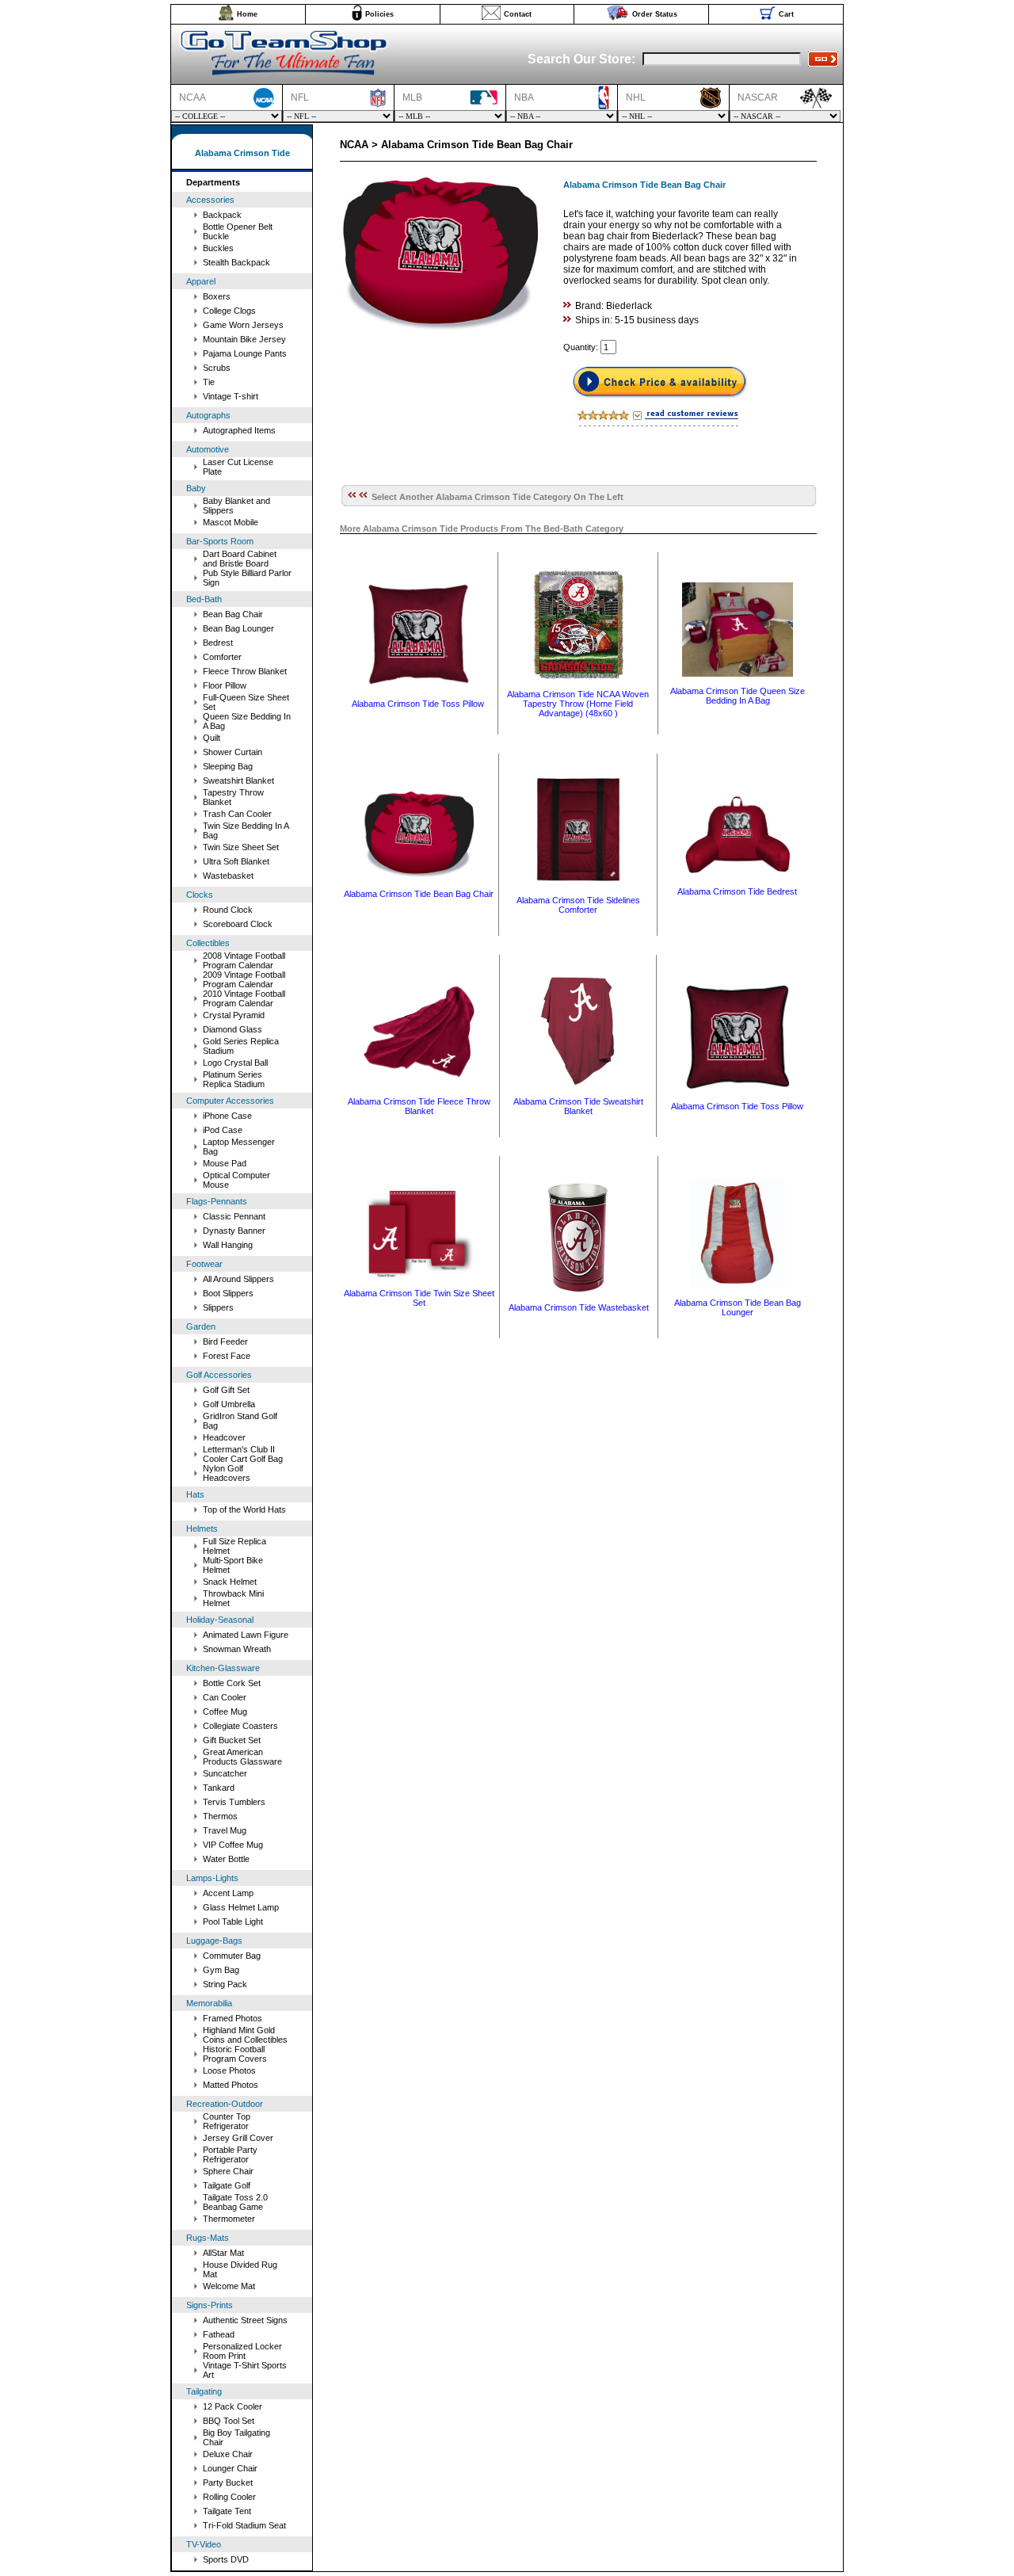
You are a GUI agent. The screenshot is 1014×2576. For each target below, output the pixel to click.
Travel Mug (225, 1830)
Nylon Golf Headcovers (227, 1473)
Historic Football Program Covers (235, 2054)
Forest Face (227, 1356)
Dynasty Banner (234, 1231)
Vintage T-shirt (231, 396)
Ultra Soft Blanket (236, 861)
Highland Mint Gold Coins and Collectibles (245, 2035)
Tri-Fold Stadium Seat (244, 2525)
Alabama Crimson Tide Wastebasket (579, 1307)
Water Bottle (226, 1859)
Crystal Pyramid (234, 1015)
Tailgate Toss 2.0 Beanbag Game (235, 2202)
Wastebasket (228, 876)
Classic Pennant (234, 1216)
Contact (518, 14)
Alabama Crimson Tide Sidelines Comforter (578, 905)
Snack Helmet (230, 1582)
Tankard (219, 1788)
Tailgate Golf (227, 2185)
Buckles (218, 248)
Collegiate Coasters (240, 1726)
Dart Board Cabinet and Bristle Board (240, 559)
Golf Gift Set (226, 1390)
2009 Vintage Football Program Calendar (244, 979)
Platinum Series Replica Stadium (234, 1079)
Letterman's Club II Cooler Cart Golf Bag (243, 1454)
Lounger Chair (230, 2468)
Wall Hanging (228, 1245)
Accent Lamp (228, 1893)
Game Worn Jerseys (243, 325)
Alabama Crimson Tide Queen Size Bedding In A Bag (738, 696)
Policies (379, 14)
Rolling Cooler (229, 2497)
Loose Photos (229, 2070)
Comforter (222, 657)
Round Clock (228, 910)
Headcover (224, 1437)
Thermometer (229, 2219)
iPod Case (223, 1130)
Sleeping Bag (228, 766)
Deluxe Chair (228, 2454)
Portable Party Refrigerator (230, 2154)
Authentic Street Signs (245, 2320)
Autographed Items (239, 430)
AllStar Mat (223, 2253)
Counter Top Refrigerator (227, 2121)
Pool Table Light (233, 1922)
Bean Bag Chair (233, 614)
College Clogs (229, 311)
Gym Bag (221, 1970)
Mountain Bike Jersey (244, 339)
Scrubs (217, 368)
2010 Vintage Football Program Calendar (244, 998)
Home (247, 14)
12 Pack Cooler (233, 2406)
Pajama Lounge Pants (245, 353)
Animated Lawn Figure (246, 1635)
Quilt (212, 738)
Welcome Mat (229, 2286)
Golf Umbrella (229, 1404)
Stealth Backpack (236, 262)
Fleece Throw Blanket (245, 671)
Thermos (220, 1816)
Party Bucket (228, 2483)
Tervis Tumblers (234, 1802)
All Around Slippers (238, 1279)
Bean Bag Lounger (238, 628)
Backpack (222, 215)
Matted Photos (231, 2085)
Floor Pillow (225, 685)
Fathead (219, 2334)
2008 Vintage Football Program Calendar (244, 960)
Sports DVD (226, 2559)
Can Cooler (225, 1697)
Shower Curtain (233, 752)
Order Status (655, 14)
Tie (209, 382)
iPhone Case (227, 1116)
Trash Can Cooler (237, 814)
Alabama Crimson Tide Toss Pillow (418, 704)
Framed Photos (233, 2018)
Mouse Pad (225, 1163)
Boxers (217, 296)
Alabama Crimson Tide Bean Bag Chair (419, 894)
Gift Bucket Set (232, 1740)
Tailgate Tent (227, 2511)
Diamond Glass (233, 1029)
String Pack (225, 1984)
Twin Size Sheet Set (241, 847)
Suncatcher (225, 1773)
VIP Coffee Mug (233, 1845)
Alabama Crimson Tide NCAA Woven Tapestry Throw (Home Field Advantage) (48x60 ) (578, 704)
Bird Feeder (225, 1341)
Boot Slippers (228, 1293)
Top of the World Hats (244, 1509)
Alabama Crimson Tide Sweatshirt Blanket (578, 1106)
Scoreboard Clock (238, 924)
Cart (786, 14)
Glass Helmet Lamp (241, 1907)
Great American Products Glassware (242, 1757)
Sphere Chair (228, 2171)
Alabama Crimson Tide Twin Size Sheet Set (419, 1298)
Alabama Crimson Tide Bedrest (737, 891)
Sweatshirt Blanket (238, 780)
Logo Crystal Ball (235, 1063)
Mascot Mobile (231, 522)
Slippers (218, 1307)
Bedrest (218, 643)
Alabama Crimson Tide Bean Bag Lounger (738, 1307)
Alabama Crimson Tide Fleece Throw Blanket (419, 1106)
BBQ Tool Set (229, 2421)
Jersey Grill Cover (238, 2138)
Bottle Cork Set (232, 1683)
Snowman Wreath (237, 1649)
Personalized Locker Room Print (242, 2351)
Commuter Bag (232, 1956)
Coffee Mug (225, 1712)
